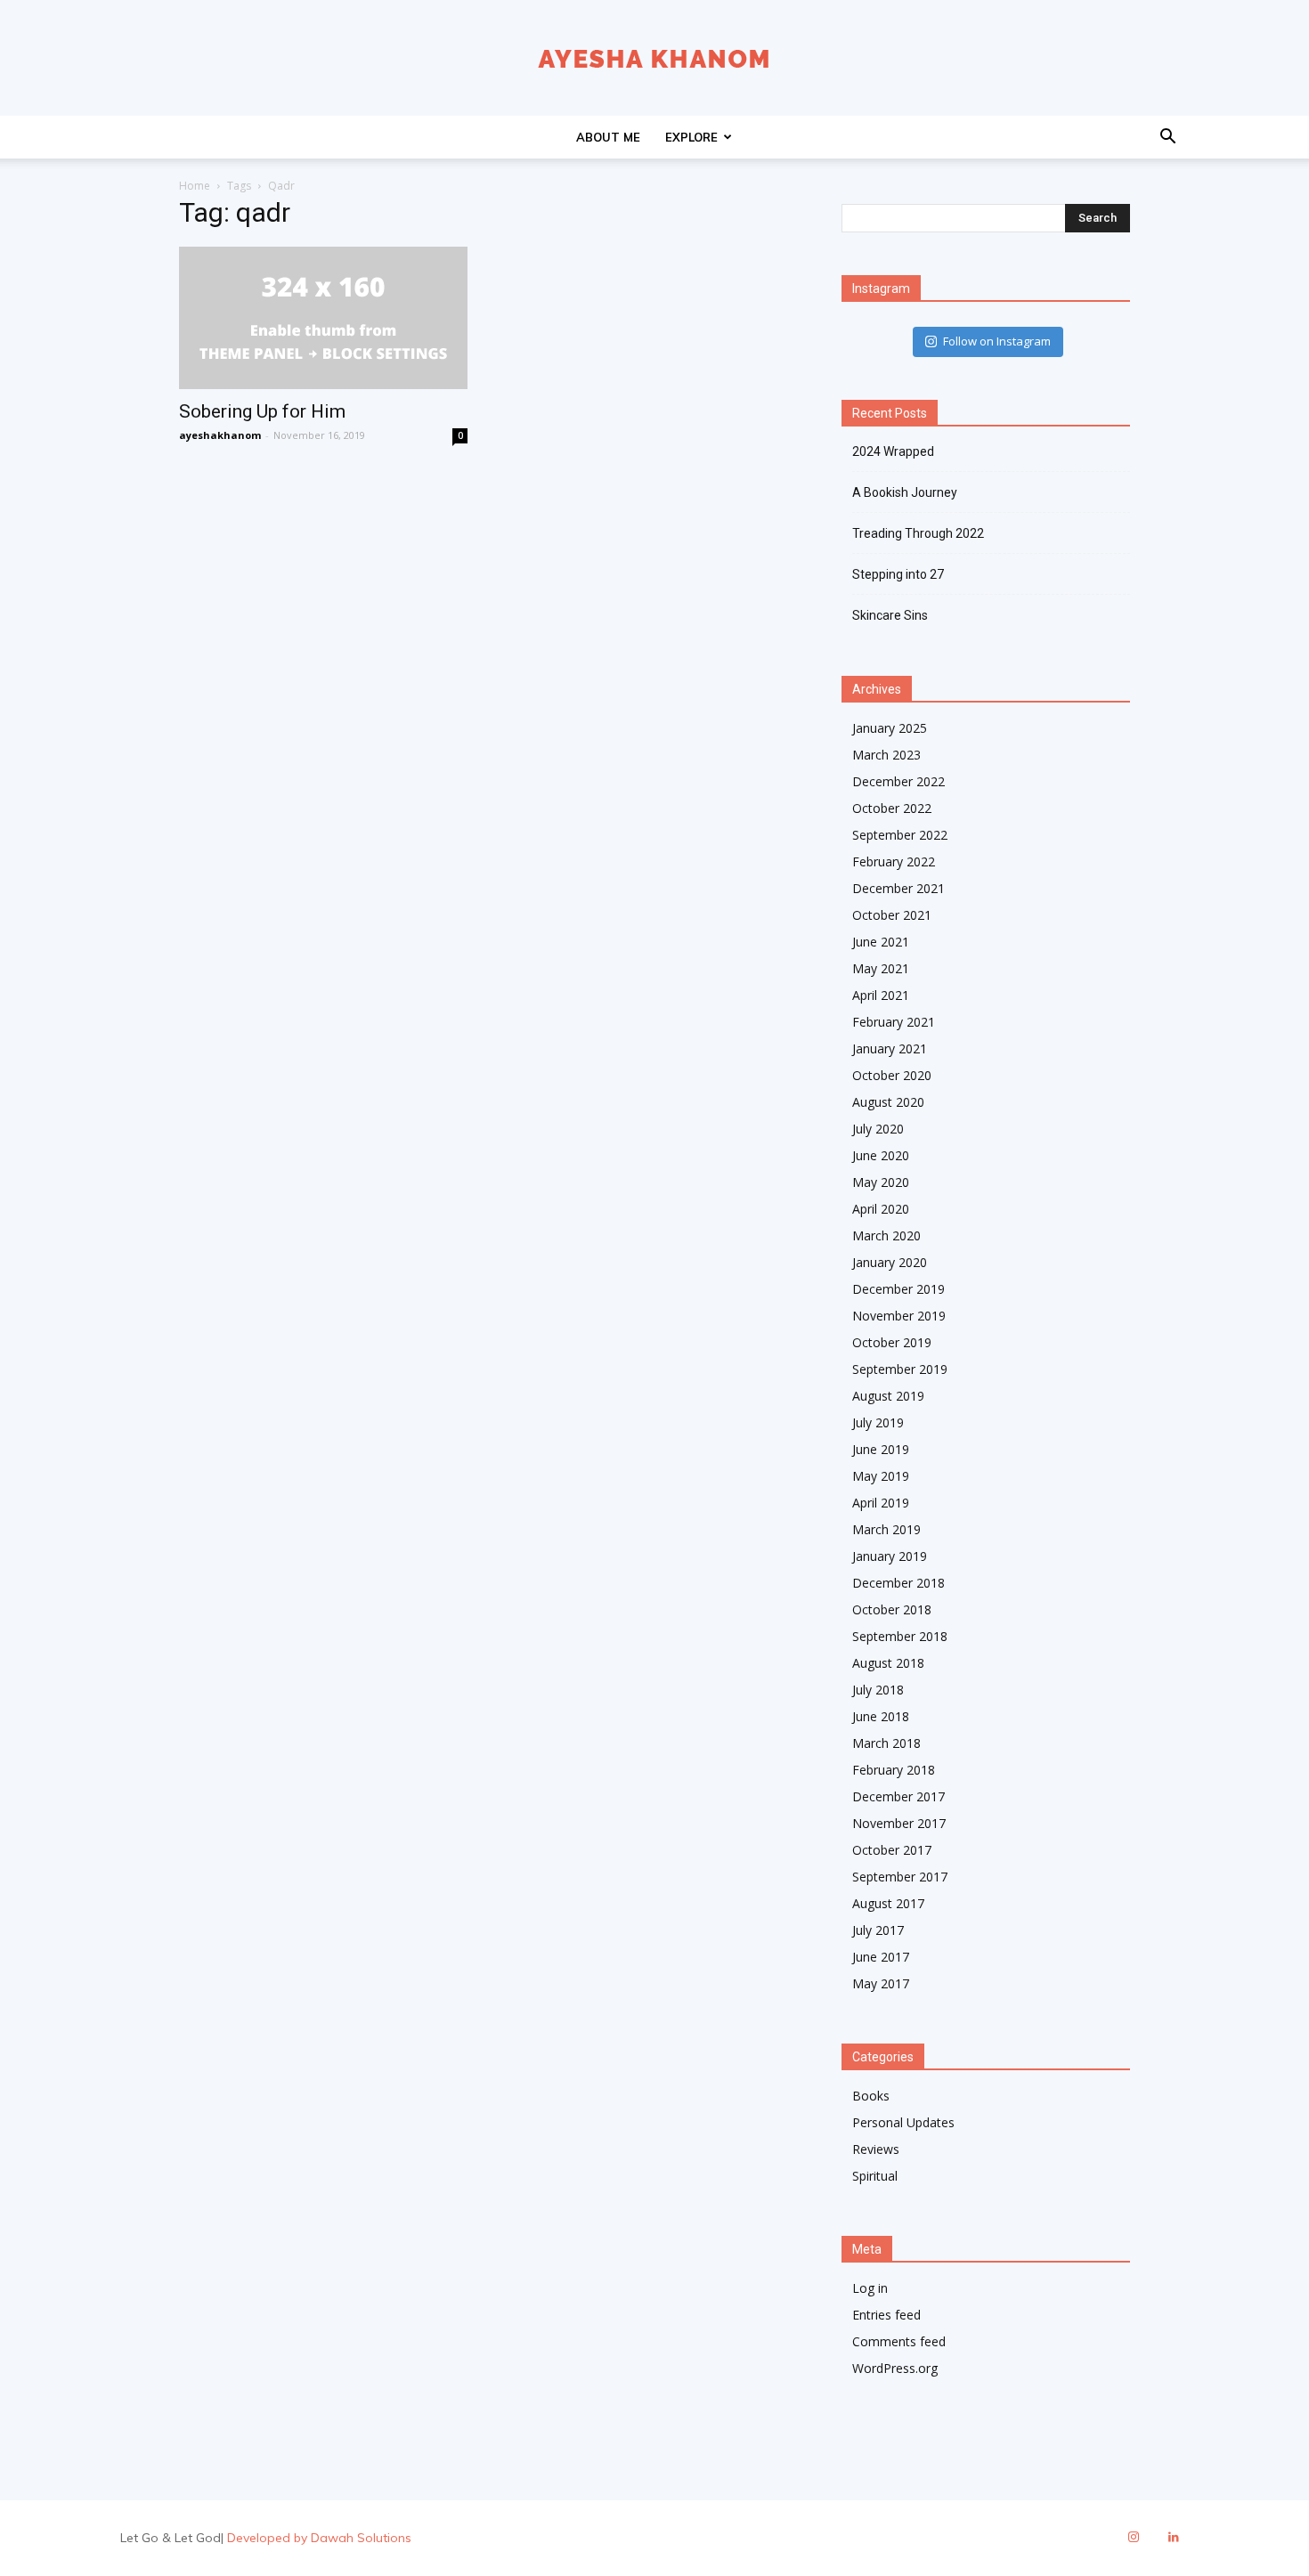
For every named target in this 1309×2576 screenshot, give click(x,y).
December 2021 (898, 888)
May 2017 (881, 1983)
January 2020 (890, 1262)
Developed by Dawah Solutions (319, 2538)
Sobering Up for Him (262, 411)
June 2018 (881, 1716)
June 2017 (881, 1957)
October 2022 (892, 808)
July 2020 (878, 1129)
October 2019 (892, 1342)
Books (871, 2096)
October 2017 (892, 1850)
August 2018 (888, 1663)
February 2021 (894, 1022)
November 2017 (899, 1823)
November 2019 (899, 1316)
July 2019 (878, 1422)
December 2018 (898, 1583)
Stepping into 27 (898, 574)
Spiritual (875, 2176)
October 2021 (892, 915)
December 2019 (898, 1289)
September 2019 (900, 1369)
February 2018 (894, 1770)
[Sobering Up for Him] (323, 318)
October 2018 (892, 1609)
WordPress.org (895, 2368)
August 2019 (888, 1396)
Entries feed (886, 2315)
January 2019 (890, 1556)
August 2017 (888, 1903)
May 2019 (881, 1476)
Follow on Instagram (997, 341)
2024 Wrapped (893, 451)
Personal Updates (903, 2122)
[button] (1167, 138)
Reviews (876, 2149)
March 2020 (886, 1235)
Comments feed (899, 2341)
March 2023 (886, 755)
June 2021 (881, 942)
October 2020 (892, 1075)
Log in (870, 2288)
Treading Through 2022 (918, 533)
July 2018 (878, 1690)
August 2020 (888, 1102)
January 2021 (890, 1048)
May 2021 (881, 968)
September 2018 (900, 1636)
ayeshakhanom (220, 435)
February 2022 (894, 861)
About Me (608, 137)
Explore (691, 137)
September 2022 (900, 835)
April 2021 (881, 995)
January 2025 (890, 728)
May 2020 (881, 1182)
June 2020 (881, 1155)
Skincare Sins (890, 615)
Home (195, 186)
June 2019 (881, 1449)
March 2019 (886, 1529)
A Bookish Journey (905, 492)
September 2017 (900, 1877)
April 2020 (881, 1209)
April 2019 (881, 1503)
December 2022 (898, 781)
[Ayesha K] (654, 59)
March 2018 (886, 1743)
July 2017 (878, 1930)
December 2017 (898, 1796)
